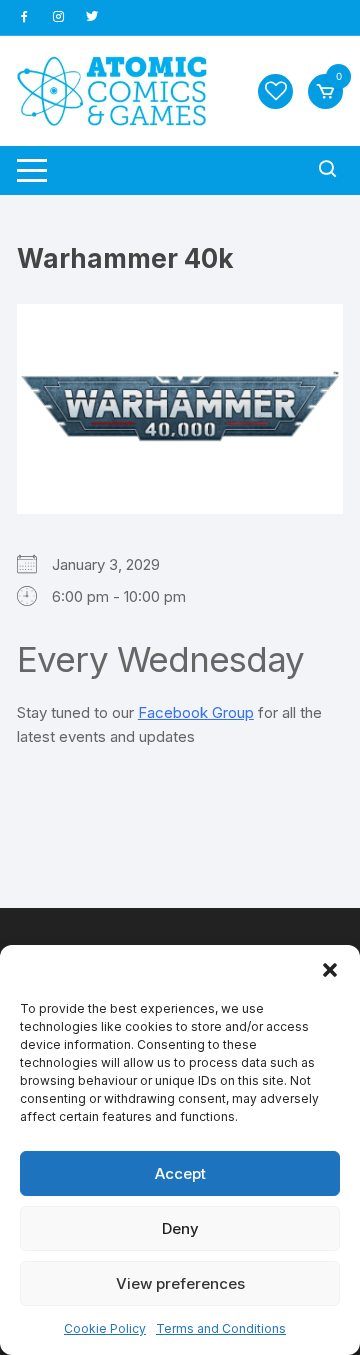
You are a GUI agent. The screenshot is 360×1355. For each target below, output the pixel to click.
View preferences (180, 1283)
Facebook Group (196, 712)
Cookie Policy (105, 1328)
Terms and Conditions (221, 1328)
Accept (180, 1173)
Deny (180, 1228)
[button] (330, 970)
